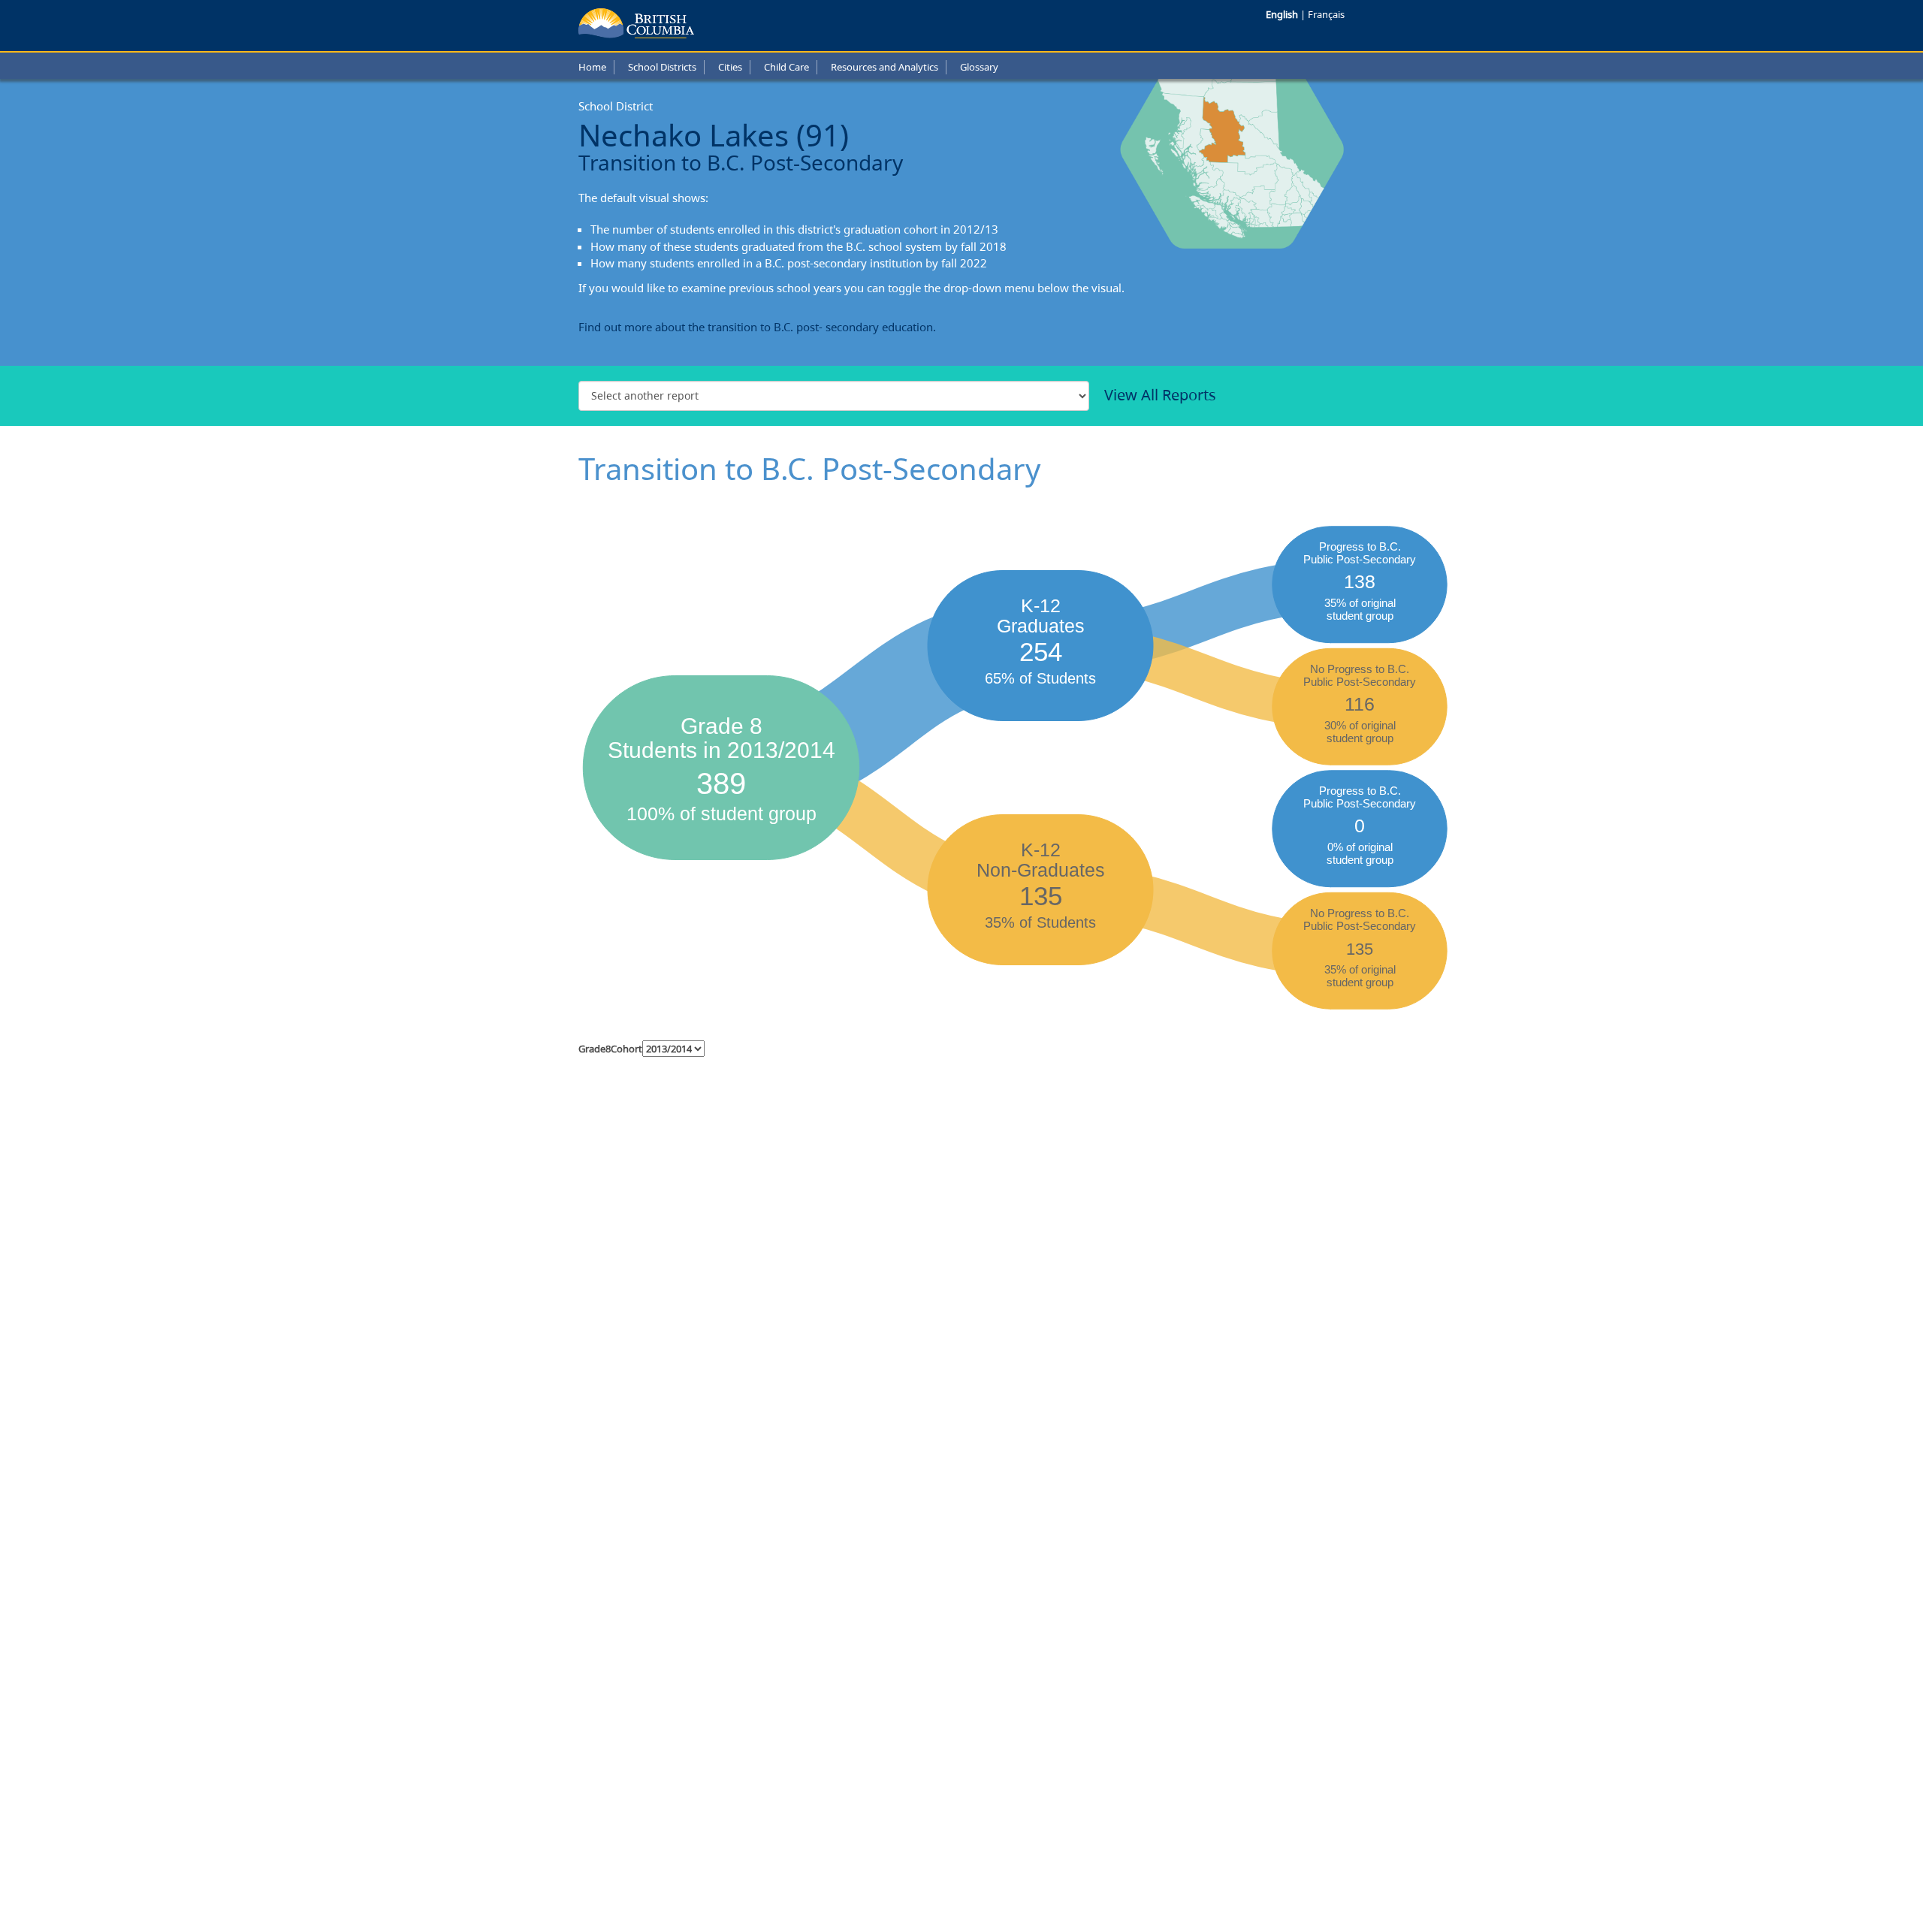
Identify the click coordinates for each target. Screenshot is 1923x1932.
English (1283, 14)
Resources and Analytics (885, 67)
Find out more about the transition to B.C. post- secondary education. (757, 327)
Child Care (786, 67)
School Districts (662, 67)
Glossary (979, 67)
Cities (730, 67)
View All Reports (1160, 395)
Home (592, 67)
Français (1326, 14)
